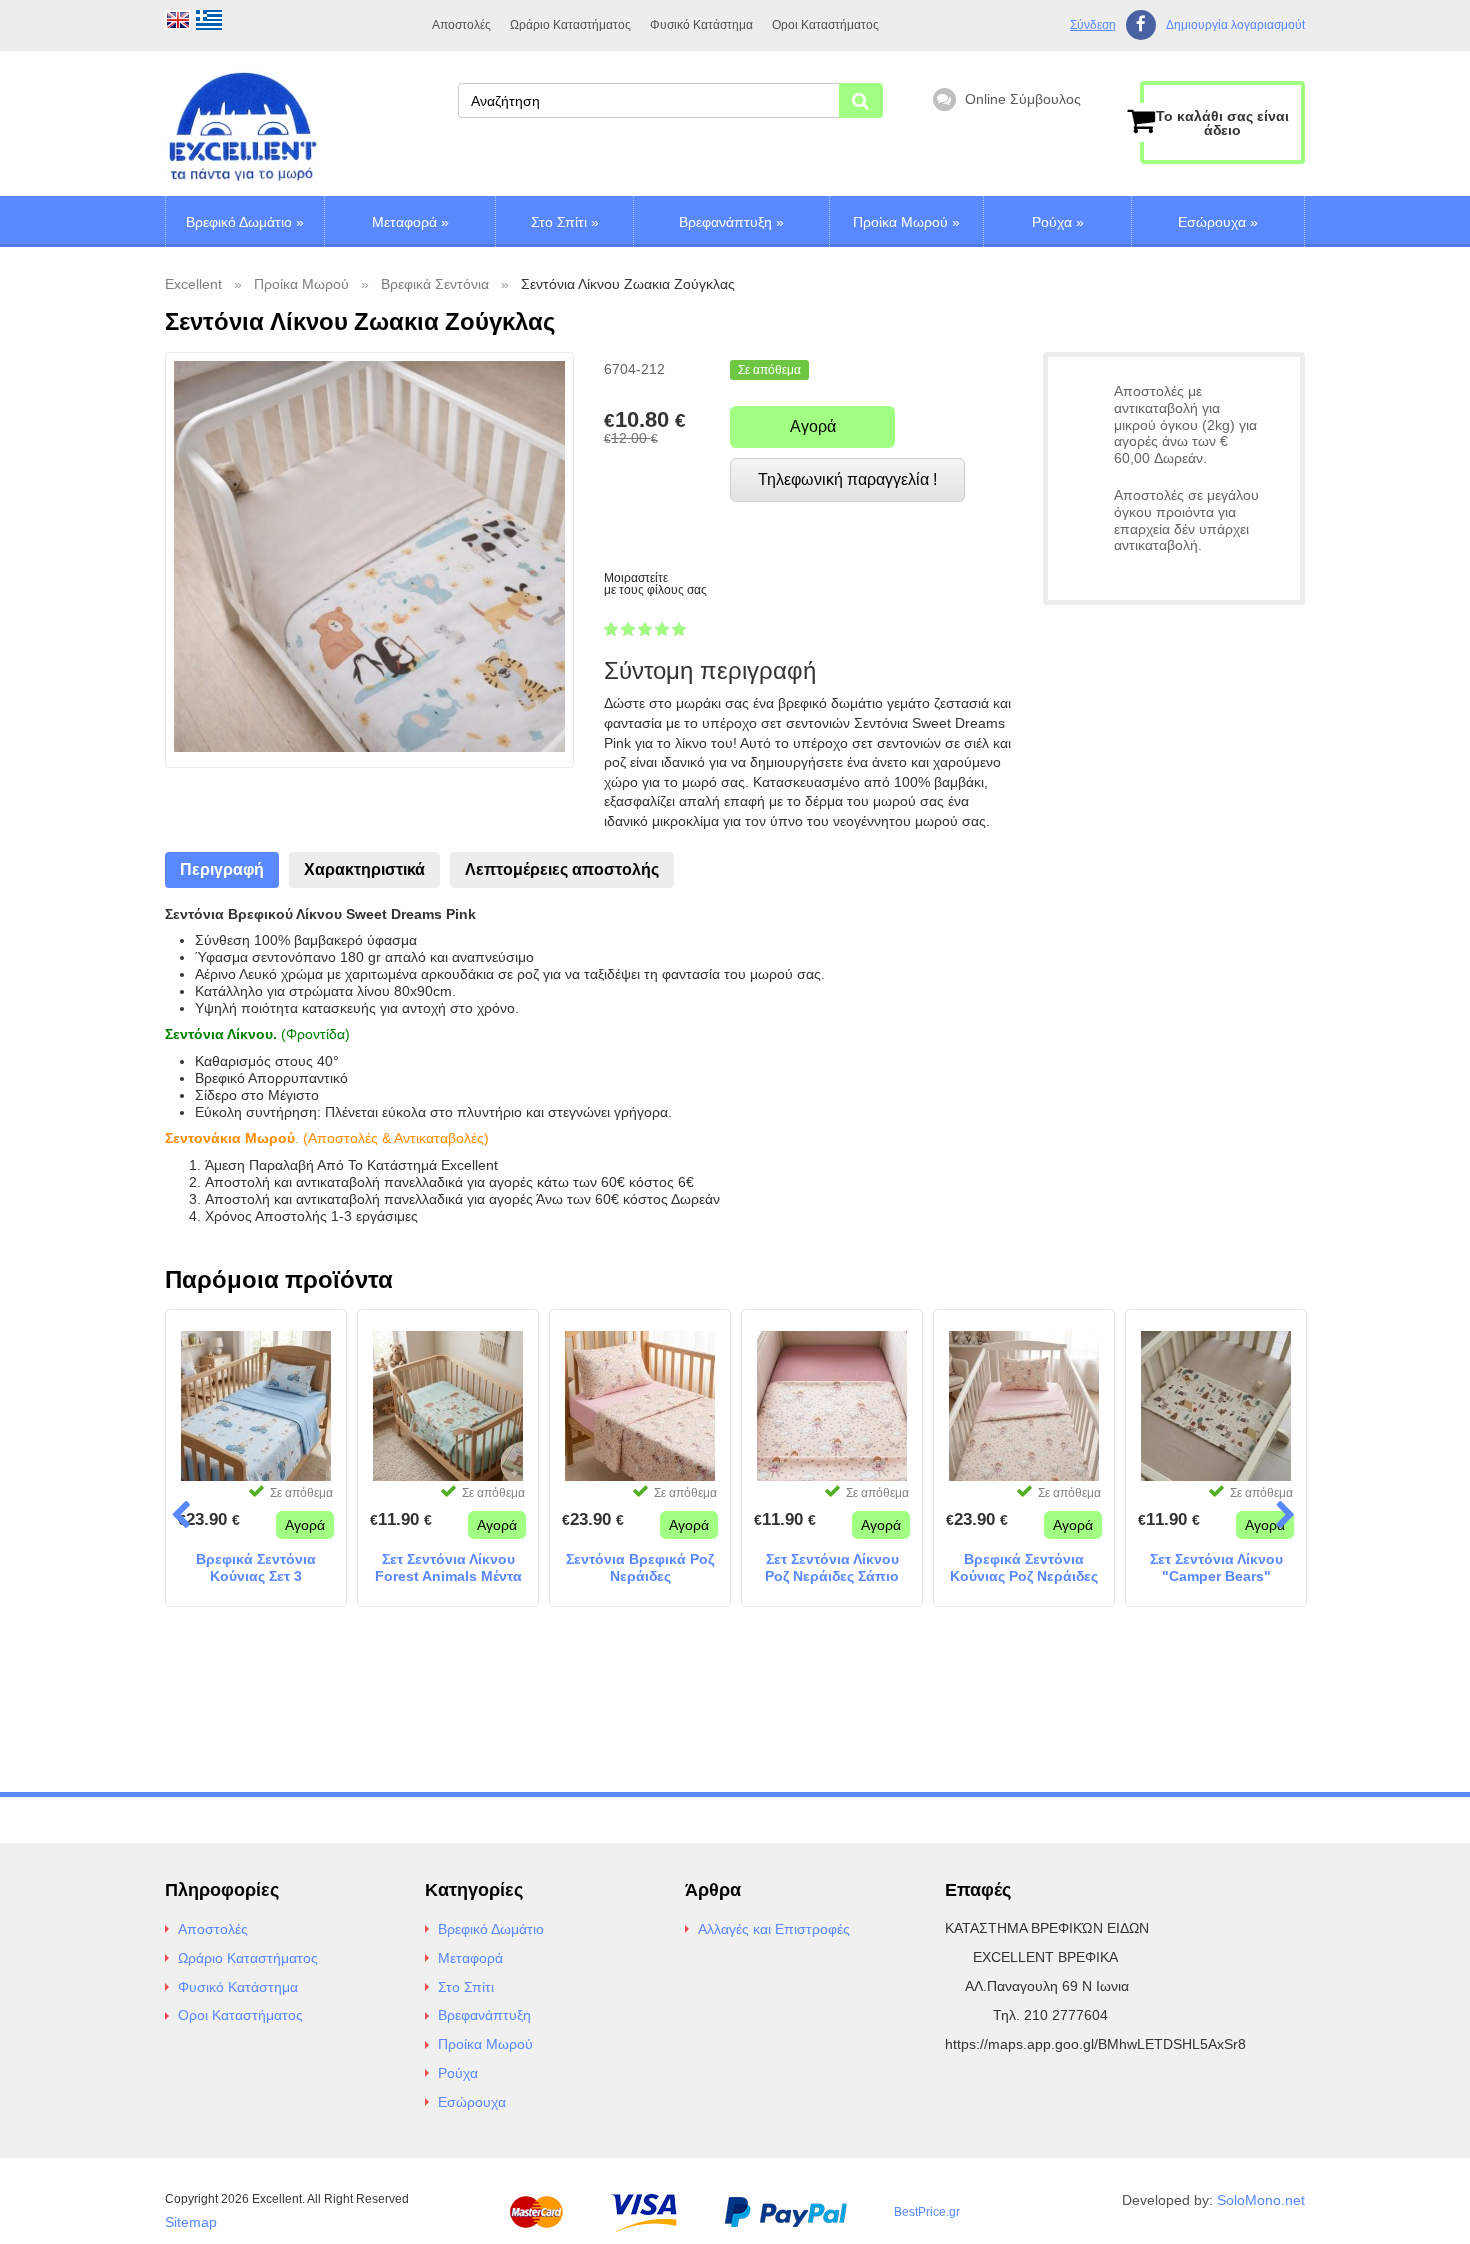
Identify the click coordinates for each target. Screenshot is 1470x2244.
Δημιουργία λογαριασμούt (1235, 25)
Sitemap (191, 2222)
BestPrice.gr (927, 2212)
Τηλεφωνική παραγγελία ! (847, 479)
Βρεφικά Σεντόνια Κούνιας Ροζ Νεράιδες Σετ (1024, 1568)
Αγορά (813, 426)
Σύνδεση (1093, 25)
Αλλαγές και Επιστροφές (774, 1929)
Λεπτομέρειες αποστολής (562, 869)
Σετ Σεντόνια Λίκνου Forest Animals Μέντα (448, 1567)
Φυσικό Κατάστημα (701, 25)
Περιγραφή (222, 869)
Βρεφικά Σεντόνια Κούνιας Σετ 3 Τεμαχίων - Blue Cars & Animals (256, 1568)
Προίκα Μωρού (906, 222)
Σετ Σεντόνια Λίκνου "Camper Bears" (1216, 1567)
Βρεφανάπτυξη (731, 222)
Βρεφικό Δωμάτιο (245, 222)
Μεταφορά (410, 222)
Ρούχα (1058, 222)
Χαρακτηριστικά (364, 869)
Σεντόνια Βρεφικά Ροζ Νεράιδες (640, 1567)
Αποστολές (461, 25)
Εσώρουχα (1218, 222)
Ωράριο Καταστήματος (570, 25)
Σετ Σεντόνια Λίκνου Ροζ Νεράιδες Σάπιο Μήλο (832, 1568)
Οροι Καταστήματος (825, 25)
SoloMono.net (1261, 2200)
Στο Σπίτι (565, 222)
